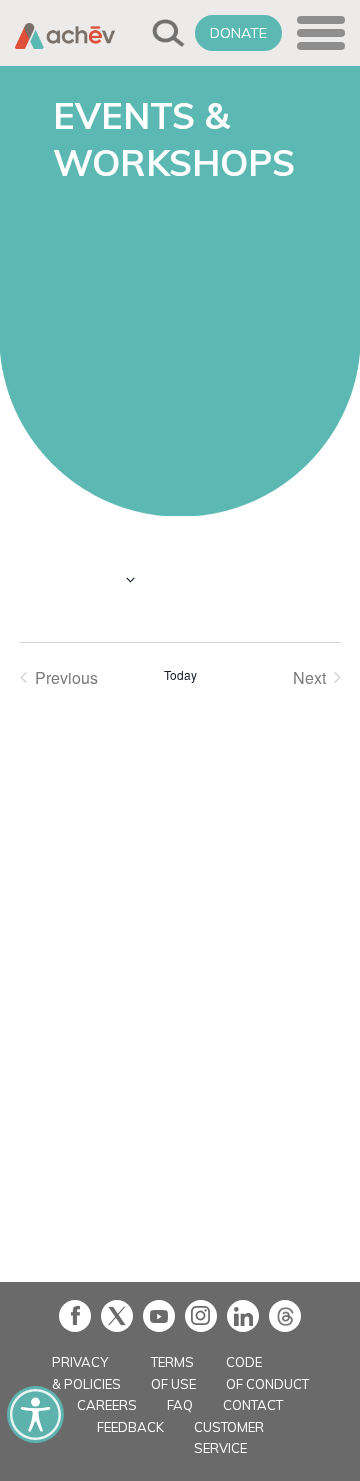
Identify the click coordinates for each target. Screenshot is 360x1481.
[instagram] (201, 1316)
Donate (238, 33)
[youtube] (159, 1316)
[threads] (285, 1316)
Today (180, 675)
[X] (117, 1316)
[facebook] (75, 1316)
